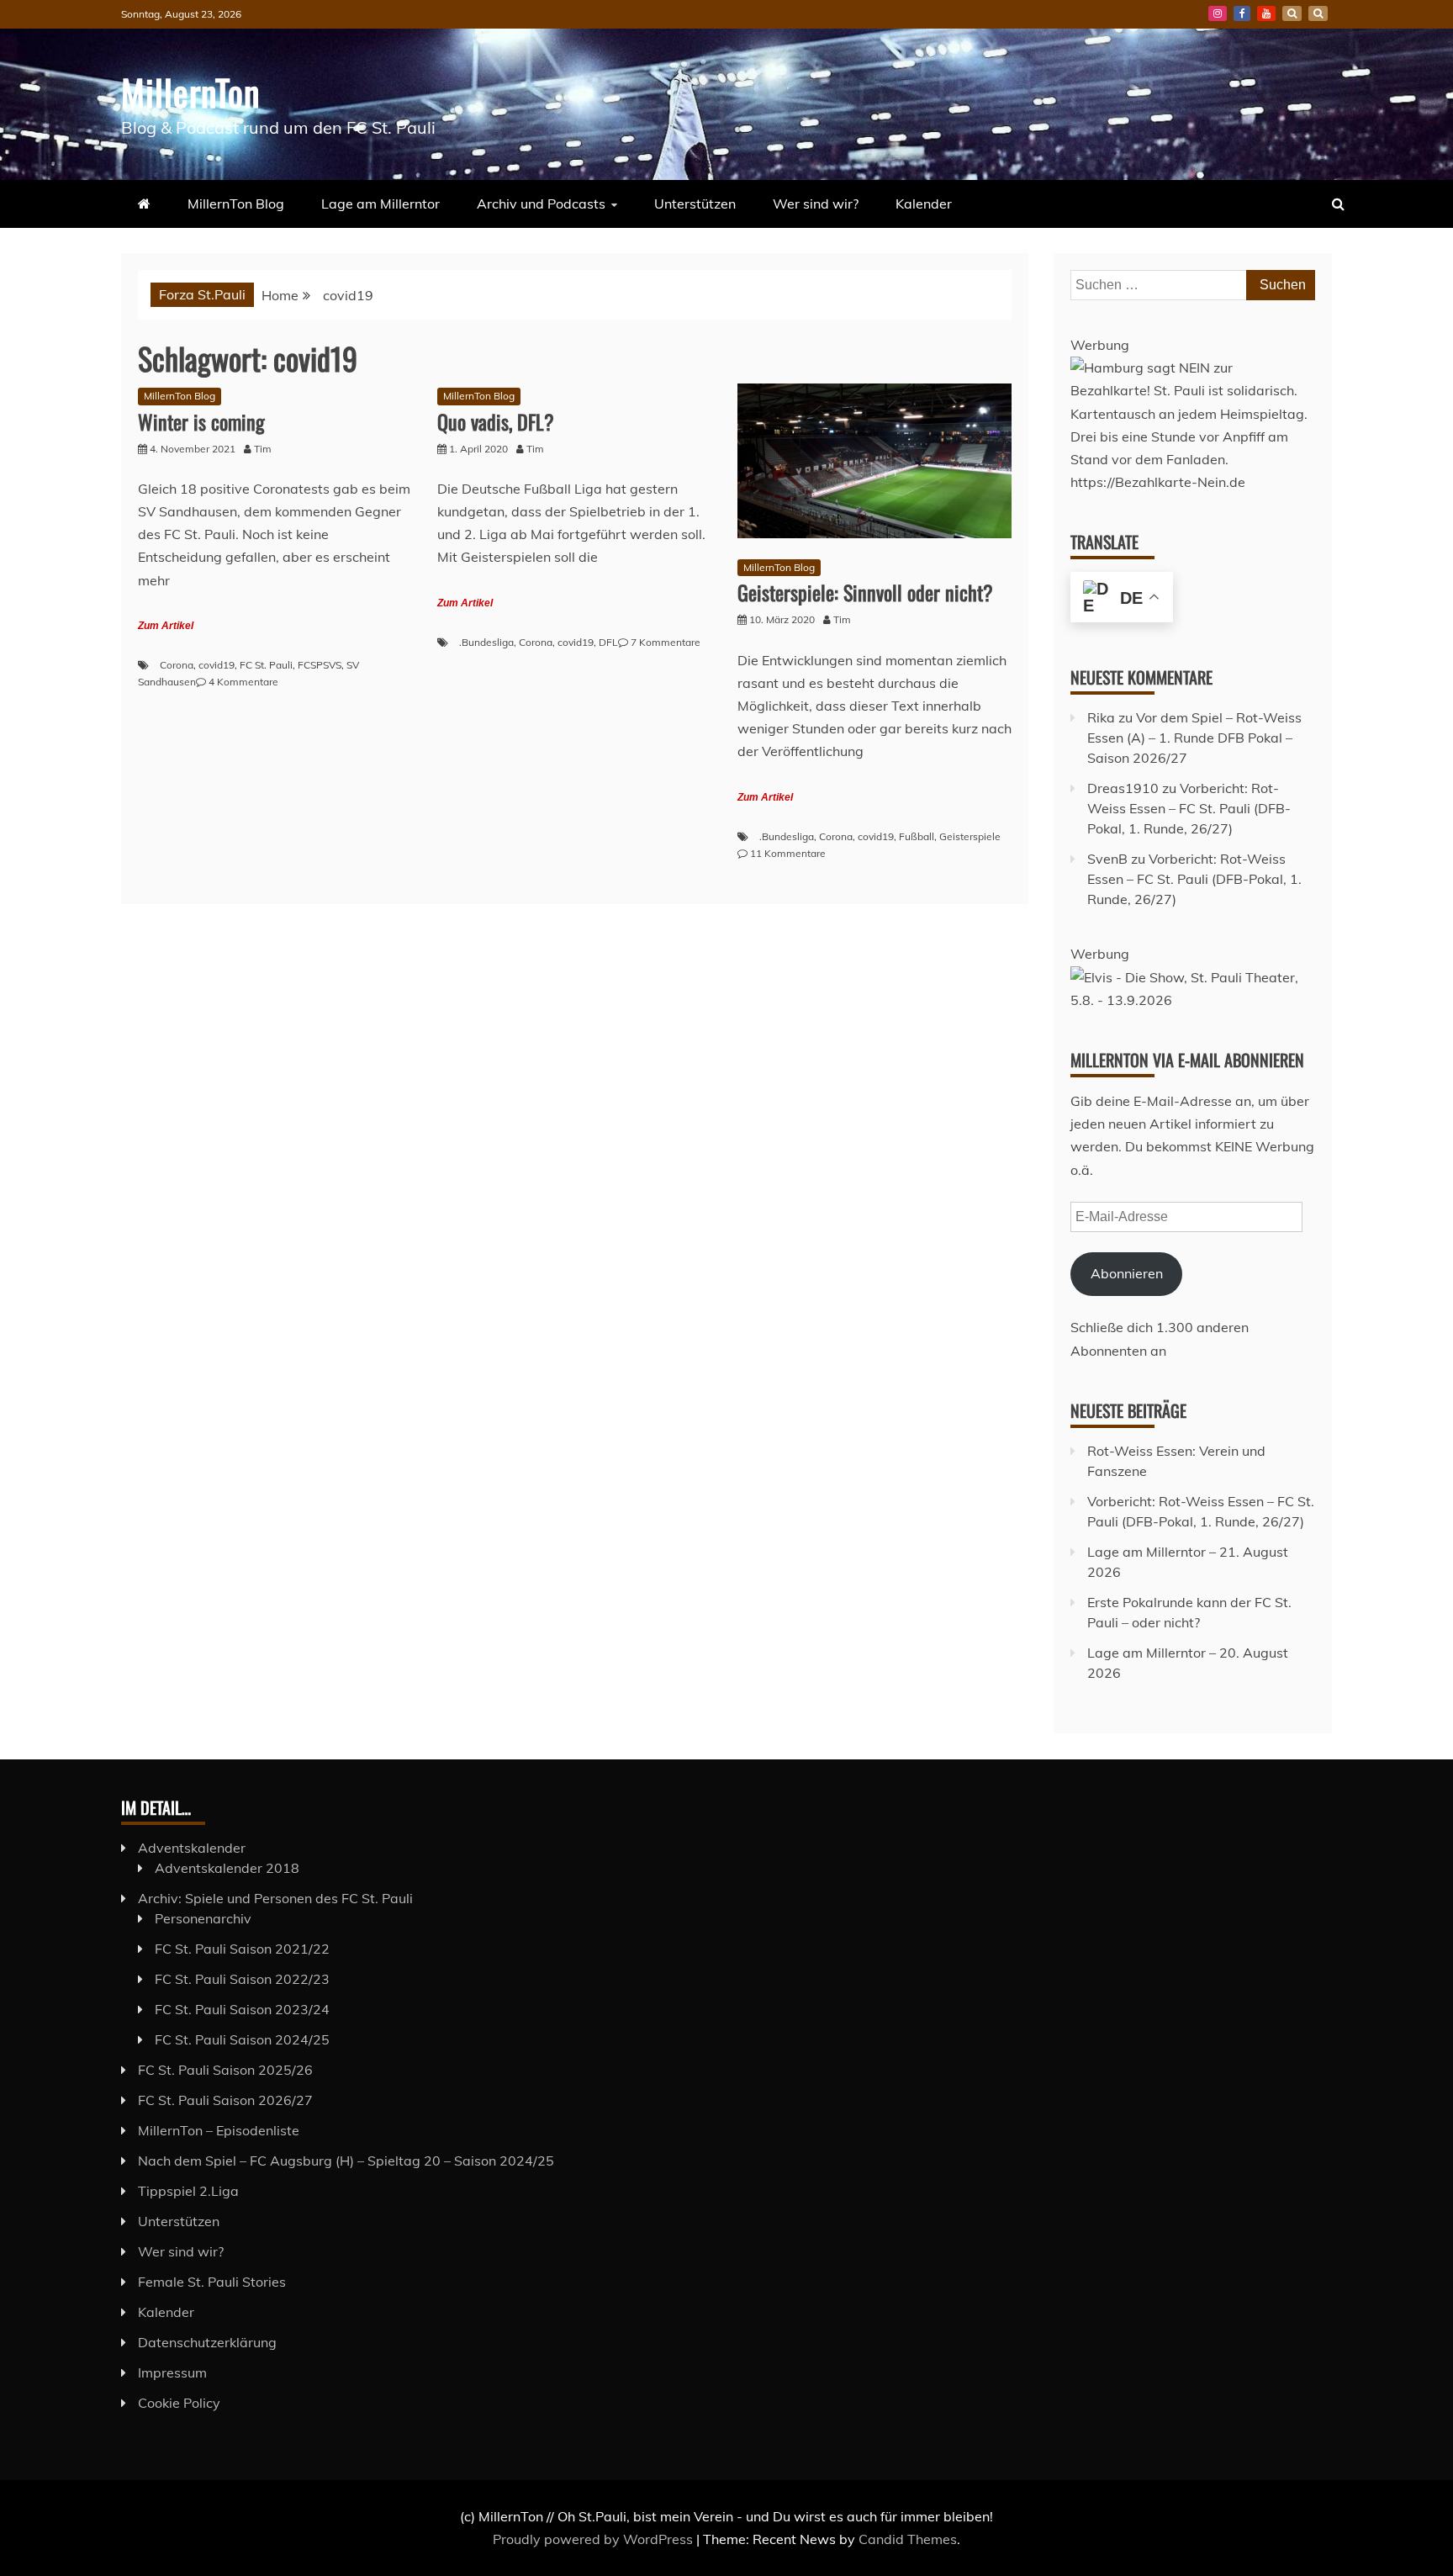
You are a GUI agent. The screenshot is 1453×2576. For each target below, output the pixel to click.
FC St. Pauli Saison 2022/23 (242, 1979)
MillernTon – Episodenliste (219, 2130)
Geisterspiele (970, 836)
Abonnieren (1127, 1273)
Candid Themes (908, 2539)
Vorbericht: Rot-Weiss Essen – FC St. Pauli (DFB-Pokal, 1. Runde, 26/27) (1189, 808)
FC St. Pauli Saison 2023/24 (242, 2009)
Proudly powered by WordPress (594, 2539)
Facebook (1242, 13)
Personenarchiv (203, 1918)
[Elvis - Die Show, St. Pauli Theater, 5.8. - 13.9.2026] (1193, 1000)
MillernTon (190, 92)
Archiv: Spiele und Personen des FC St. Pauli (275, 1898)
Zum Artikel (166, 626)
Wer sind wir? (816, 204)
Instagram (1218, 13)
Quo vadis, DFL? (496, 421)
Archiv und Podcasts (541, 204)
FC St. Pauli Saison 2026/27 (225, 2100)
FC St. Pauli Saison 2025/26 (225, 2070)
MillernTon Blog (236, 204)
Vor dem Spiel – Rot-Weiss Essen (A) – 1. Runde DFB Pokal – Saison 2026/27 (1194, 738)
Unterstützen (695, 204)
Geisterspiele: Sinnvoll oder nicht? (865, 592)
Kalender (924, 204)
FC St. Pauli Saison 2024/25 (242, 2039)
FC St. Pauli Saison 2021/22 (242, 1949)
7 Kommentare (666, 642)
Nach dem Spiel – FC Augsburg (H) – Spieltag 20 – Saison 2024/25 (346, 2161)
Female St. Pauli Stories (212, 2282)
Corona (177, 665)
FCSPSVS (320, 665)
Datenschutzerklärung (207, 2342)
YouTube (1266, 13)
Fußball (917, 836)
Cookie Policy (179, 2403)
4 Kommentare (243, 682)
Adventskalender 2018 (227, 1868)
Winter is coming (201, 421)
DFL (608, 642)
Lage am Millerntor (380, 204)
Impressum (172, 2372)
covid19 (217, 665)
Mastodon (1318, 13)
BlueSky (1292, 13)
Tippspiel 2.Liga (188, 2191)
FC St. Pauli (266, 665)
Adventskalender (192, 1848)
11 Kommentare (788, 853)
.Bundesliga (486, 642)
